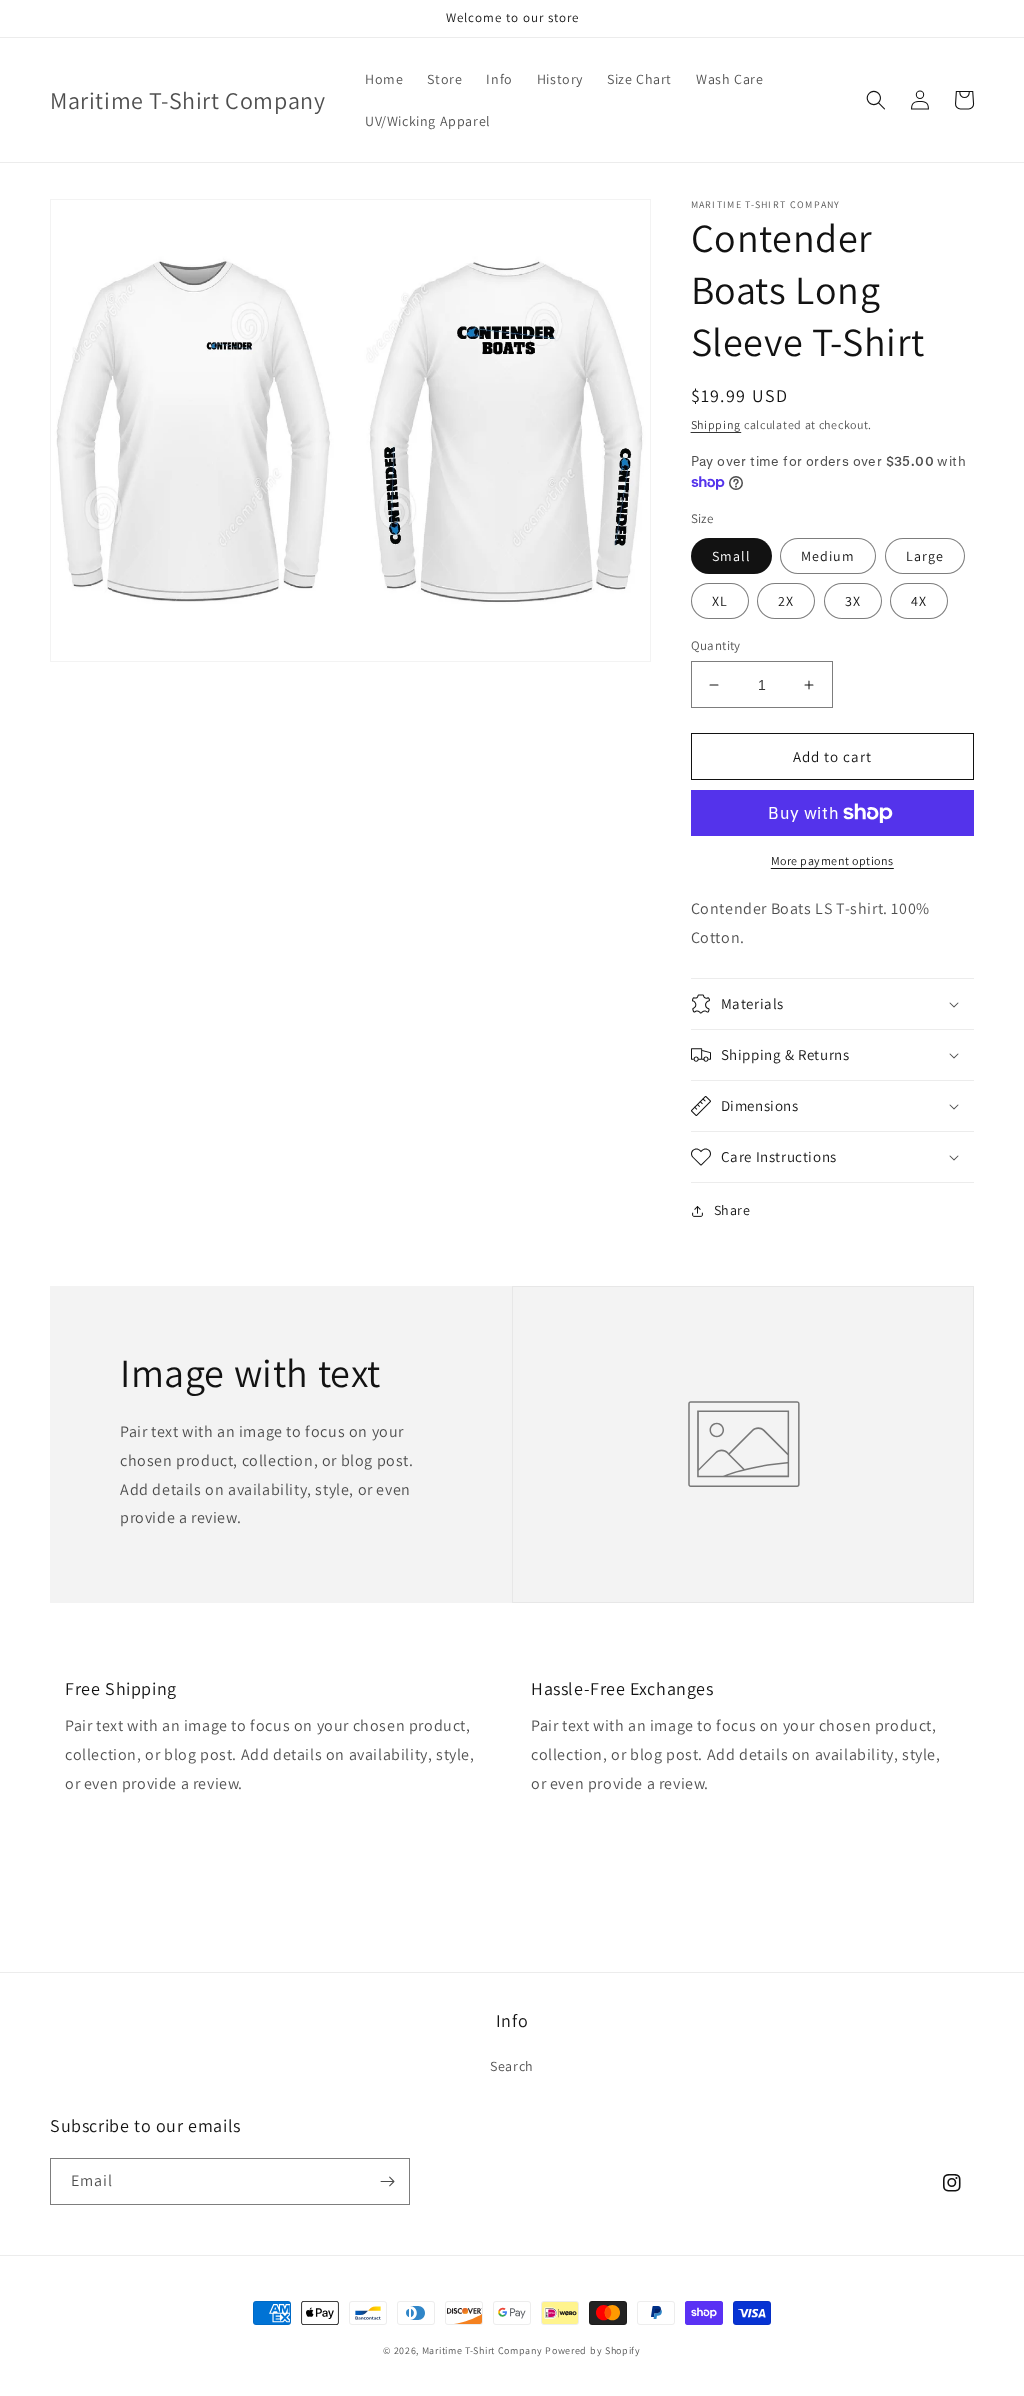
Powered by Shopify (593, 2350)
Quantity (716, 645)
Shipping (716, 424)
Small (731, 556)
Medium (828, 556)
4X (919, 601)
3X (853, 601)
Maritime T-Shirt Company (482, 2350)
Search (512, 2066)
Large (925, 556)
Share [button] (732, 1210)
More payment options (832, 860)
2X (786, 601)
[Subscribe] (387, 2181)
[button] (876, 100)
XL (720, 601)
